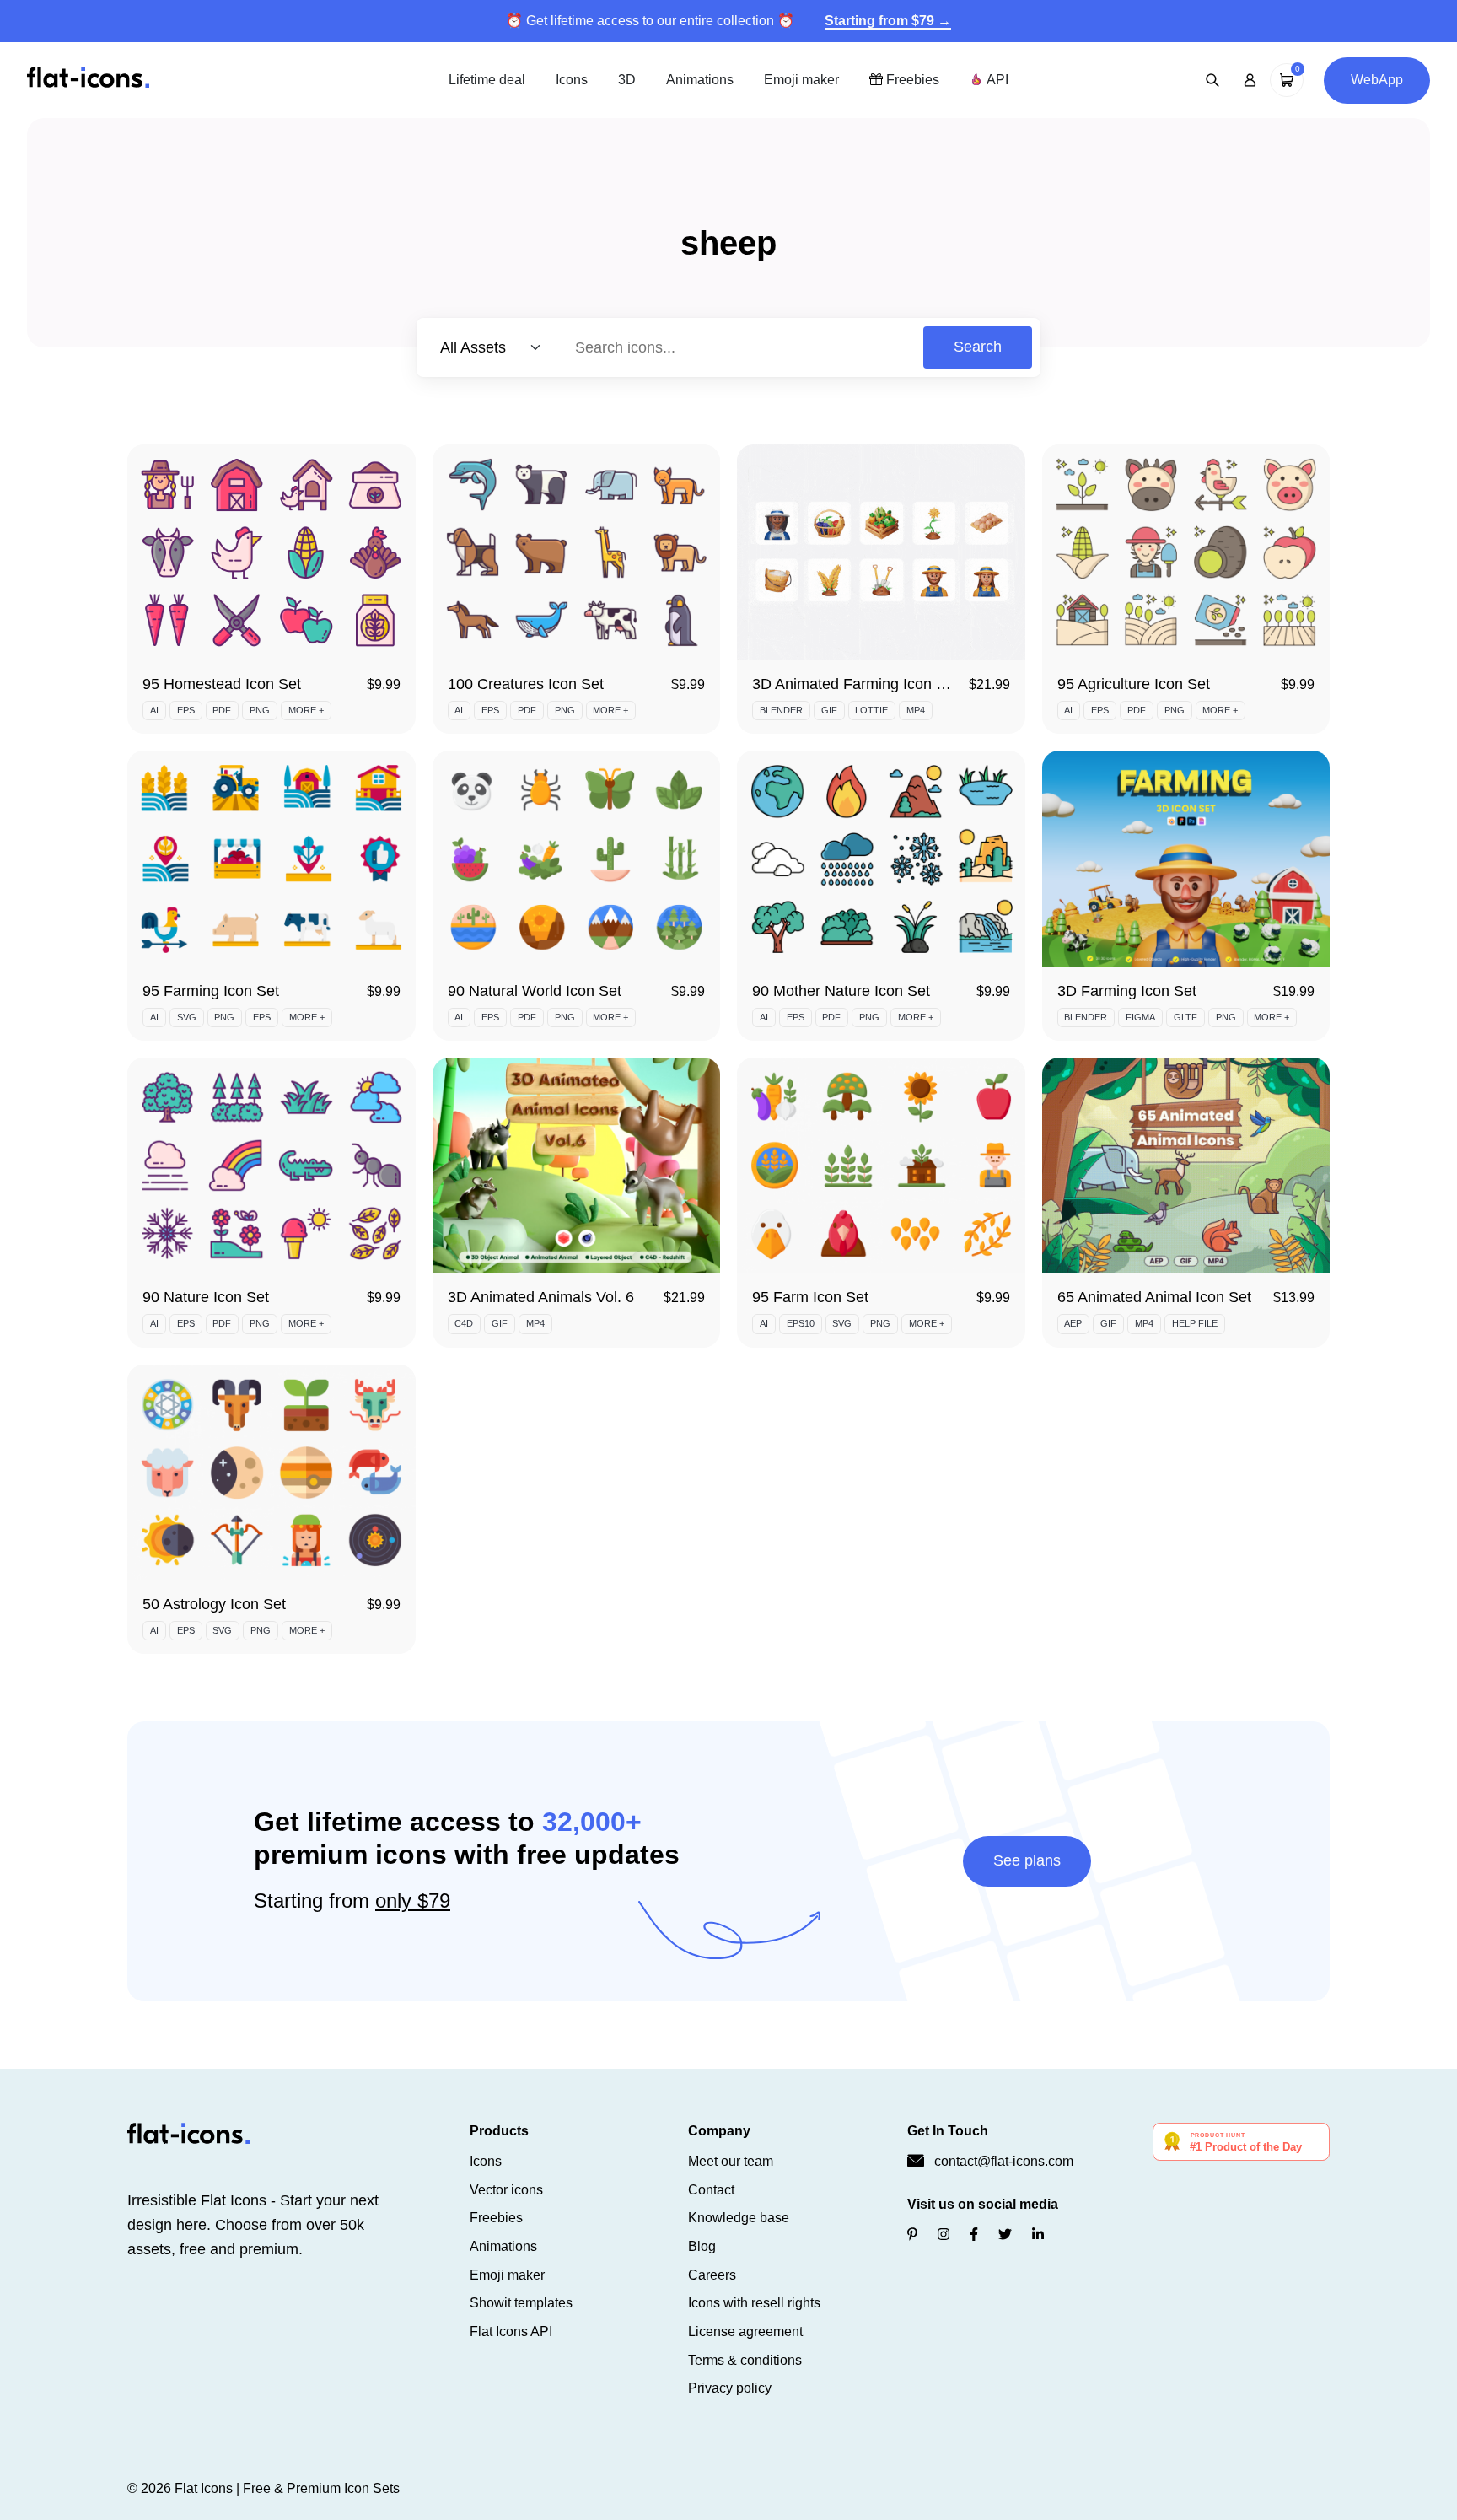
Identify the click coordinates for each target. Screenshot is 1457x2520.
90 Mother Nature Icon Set (841, 991)
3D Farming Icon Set (1127, 991)
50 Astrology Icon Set (214, 1604)
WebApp (1377, 80)
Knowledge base (739, 2218)
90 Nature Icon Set (206, 1297)
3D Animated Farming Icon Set (855, 684)
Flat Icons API (511, 2332)
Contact (711, 2190)
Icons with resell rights (754, 2303)
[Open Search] (1212, 80)
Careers (712, 2275)
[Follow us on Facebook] (974, 2235)
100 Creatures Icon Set (526, 684)
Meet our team (731, 2161)
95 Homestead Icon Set (222, 684)
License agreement (745, 2332)
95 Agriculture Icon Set (1134, 684)
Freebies (911, 80)
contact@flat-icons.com (1004, 2161)
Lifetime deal (487, 80)
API (996, 80)
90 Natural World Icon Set (535, 991)
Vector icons (506, 2190)
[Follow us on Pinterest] (912, 2235)
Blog (702, 2246)
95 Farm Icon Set (810, 1297)
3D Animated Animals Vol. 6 (541, 1297)
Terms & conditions (745, 2360)
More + (306, 710)
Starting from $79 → (888, 21)
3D (627, 80)
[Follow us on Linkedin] (1038, 2235)
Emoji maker (801, 80)
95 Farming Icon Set (211, 991)
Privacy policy (730, 2388)
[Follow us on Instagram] (944, 2235)
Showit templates (521, 2303)
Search (978, 347)
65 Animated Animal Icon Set (1154, 1297)
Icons (572, 80)
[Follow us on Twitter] (1005, 2235)
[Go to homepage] (88, 79)
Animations (700, 80)
